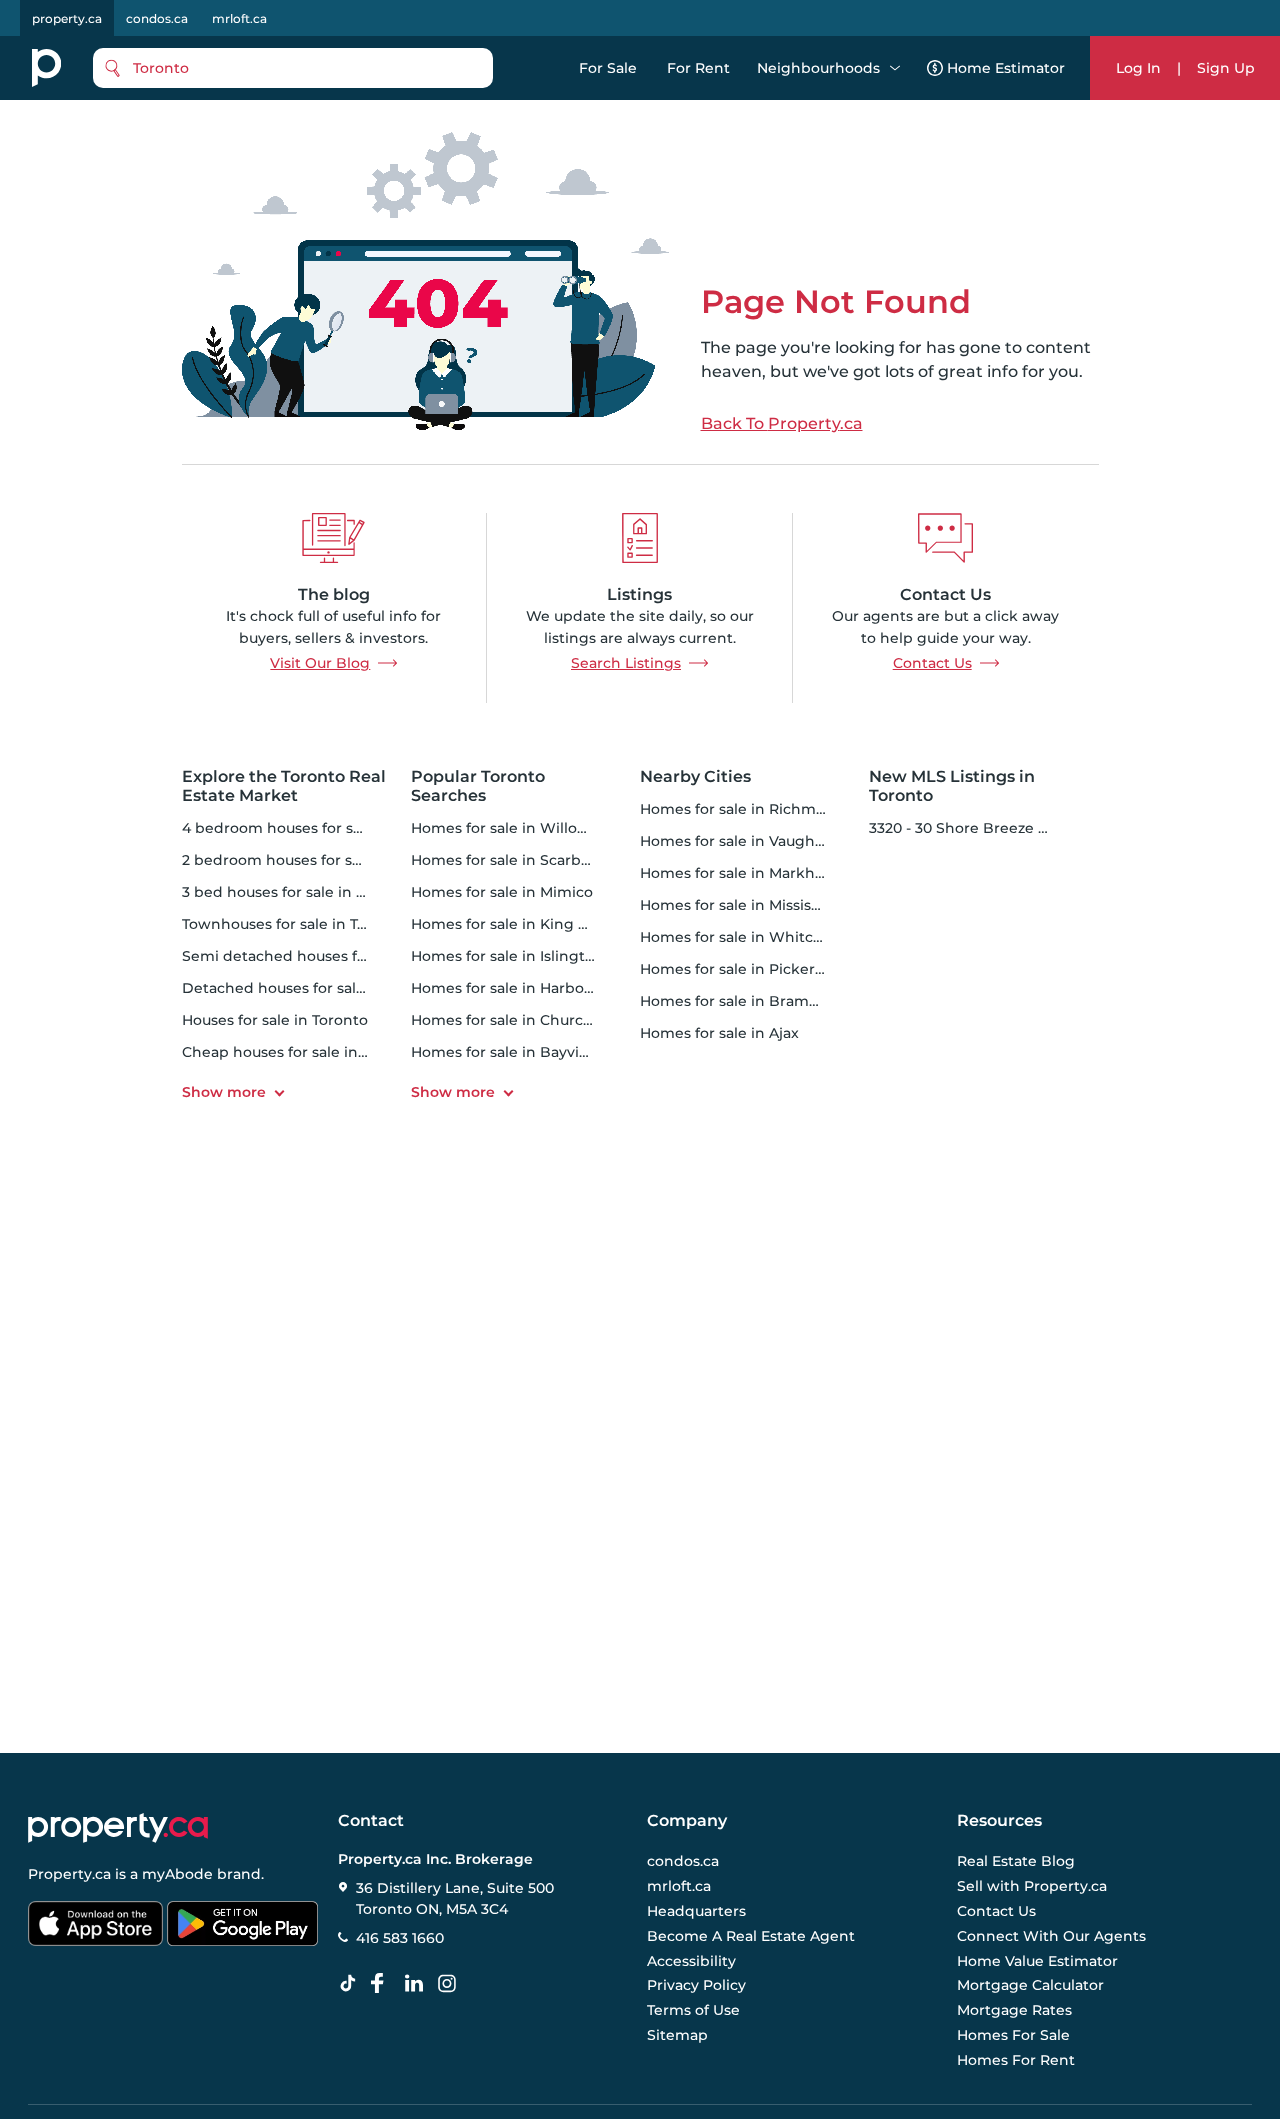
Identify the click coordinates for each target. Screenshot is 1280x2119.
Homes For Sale (1013, 2035)
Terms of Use (693, 2010)
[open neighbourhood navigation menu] (895, 68)
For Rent (698, 68)
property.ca (67, 18)
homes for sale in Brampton (742, 1001)
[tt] (352, 1984)
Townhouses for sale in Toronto (294, 924)
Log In (1138, 68)
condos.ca (157, 18)
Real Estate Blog (1016, 1861)
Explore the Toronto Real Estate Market (284, 786)
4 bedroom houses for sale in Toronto (317, 828)
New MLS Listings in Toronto (952, 786)
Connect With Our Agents (1051, 1936)
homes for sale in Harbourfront (523, 988)
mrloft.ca (239, 18)
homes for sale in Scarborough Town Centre (571, 860)
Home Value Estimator (1037, 1961)
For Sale (608, 68)
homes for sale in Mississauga (746, 905)
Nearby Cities (695, 776)
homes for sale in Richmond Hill (756, 809)
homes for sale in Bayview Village (532, 1052)
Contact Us (932, 663)
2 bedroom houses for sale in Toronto (316, 860)
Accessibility (691, 1961)
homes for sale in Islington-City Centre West (571, 956)
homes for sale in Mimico (502, 892)
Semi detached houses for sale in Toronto (332, 956)
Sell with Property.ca (1032, 1886)
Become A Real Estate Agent (751, 1936)
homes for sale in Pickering (739, 969)
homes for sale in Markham (739, 873)
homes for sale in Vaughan (736, 841)
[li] (418, 1984)
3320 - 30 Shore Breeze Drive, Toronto (1004, 828)
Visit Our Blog (320, 663)
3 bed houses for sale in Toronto (297, 892)
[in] (451, 1984)
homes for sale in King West (513, 924)
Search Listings (626, 663)
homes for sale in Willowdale (516, 828)
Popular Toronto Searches (478, 786)
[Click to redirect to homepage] (46, 68)
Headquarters (696, 1911)
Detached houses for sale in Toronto (312, 988)
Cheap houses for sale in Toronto (300, 1052)
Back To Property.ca (782, 424)
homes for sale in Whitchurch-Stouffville (786, 937)
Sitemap (677, 2035)
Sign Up (1226, 68)
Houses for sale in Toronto (275, 1020)
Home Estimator (1006, 68)
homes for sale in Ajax (719, 1033)
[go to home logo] (118, 1828)
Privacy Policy (696, 1985)
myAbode (177, 1874)
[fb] (385, 1984)
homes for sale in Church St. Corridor (545, 1020)
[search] (293, 68)
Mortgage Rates (1014, 2010)
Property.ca (69, 1874)
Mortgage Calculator (1030, 1985)
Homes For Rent (1016, 2060)
